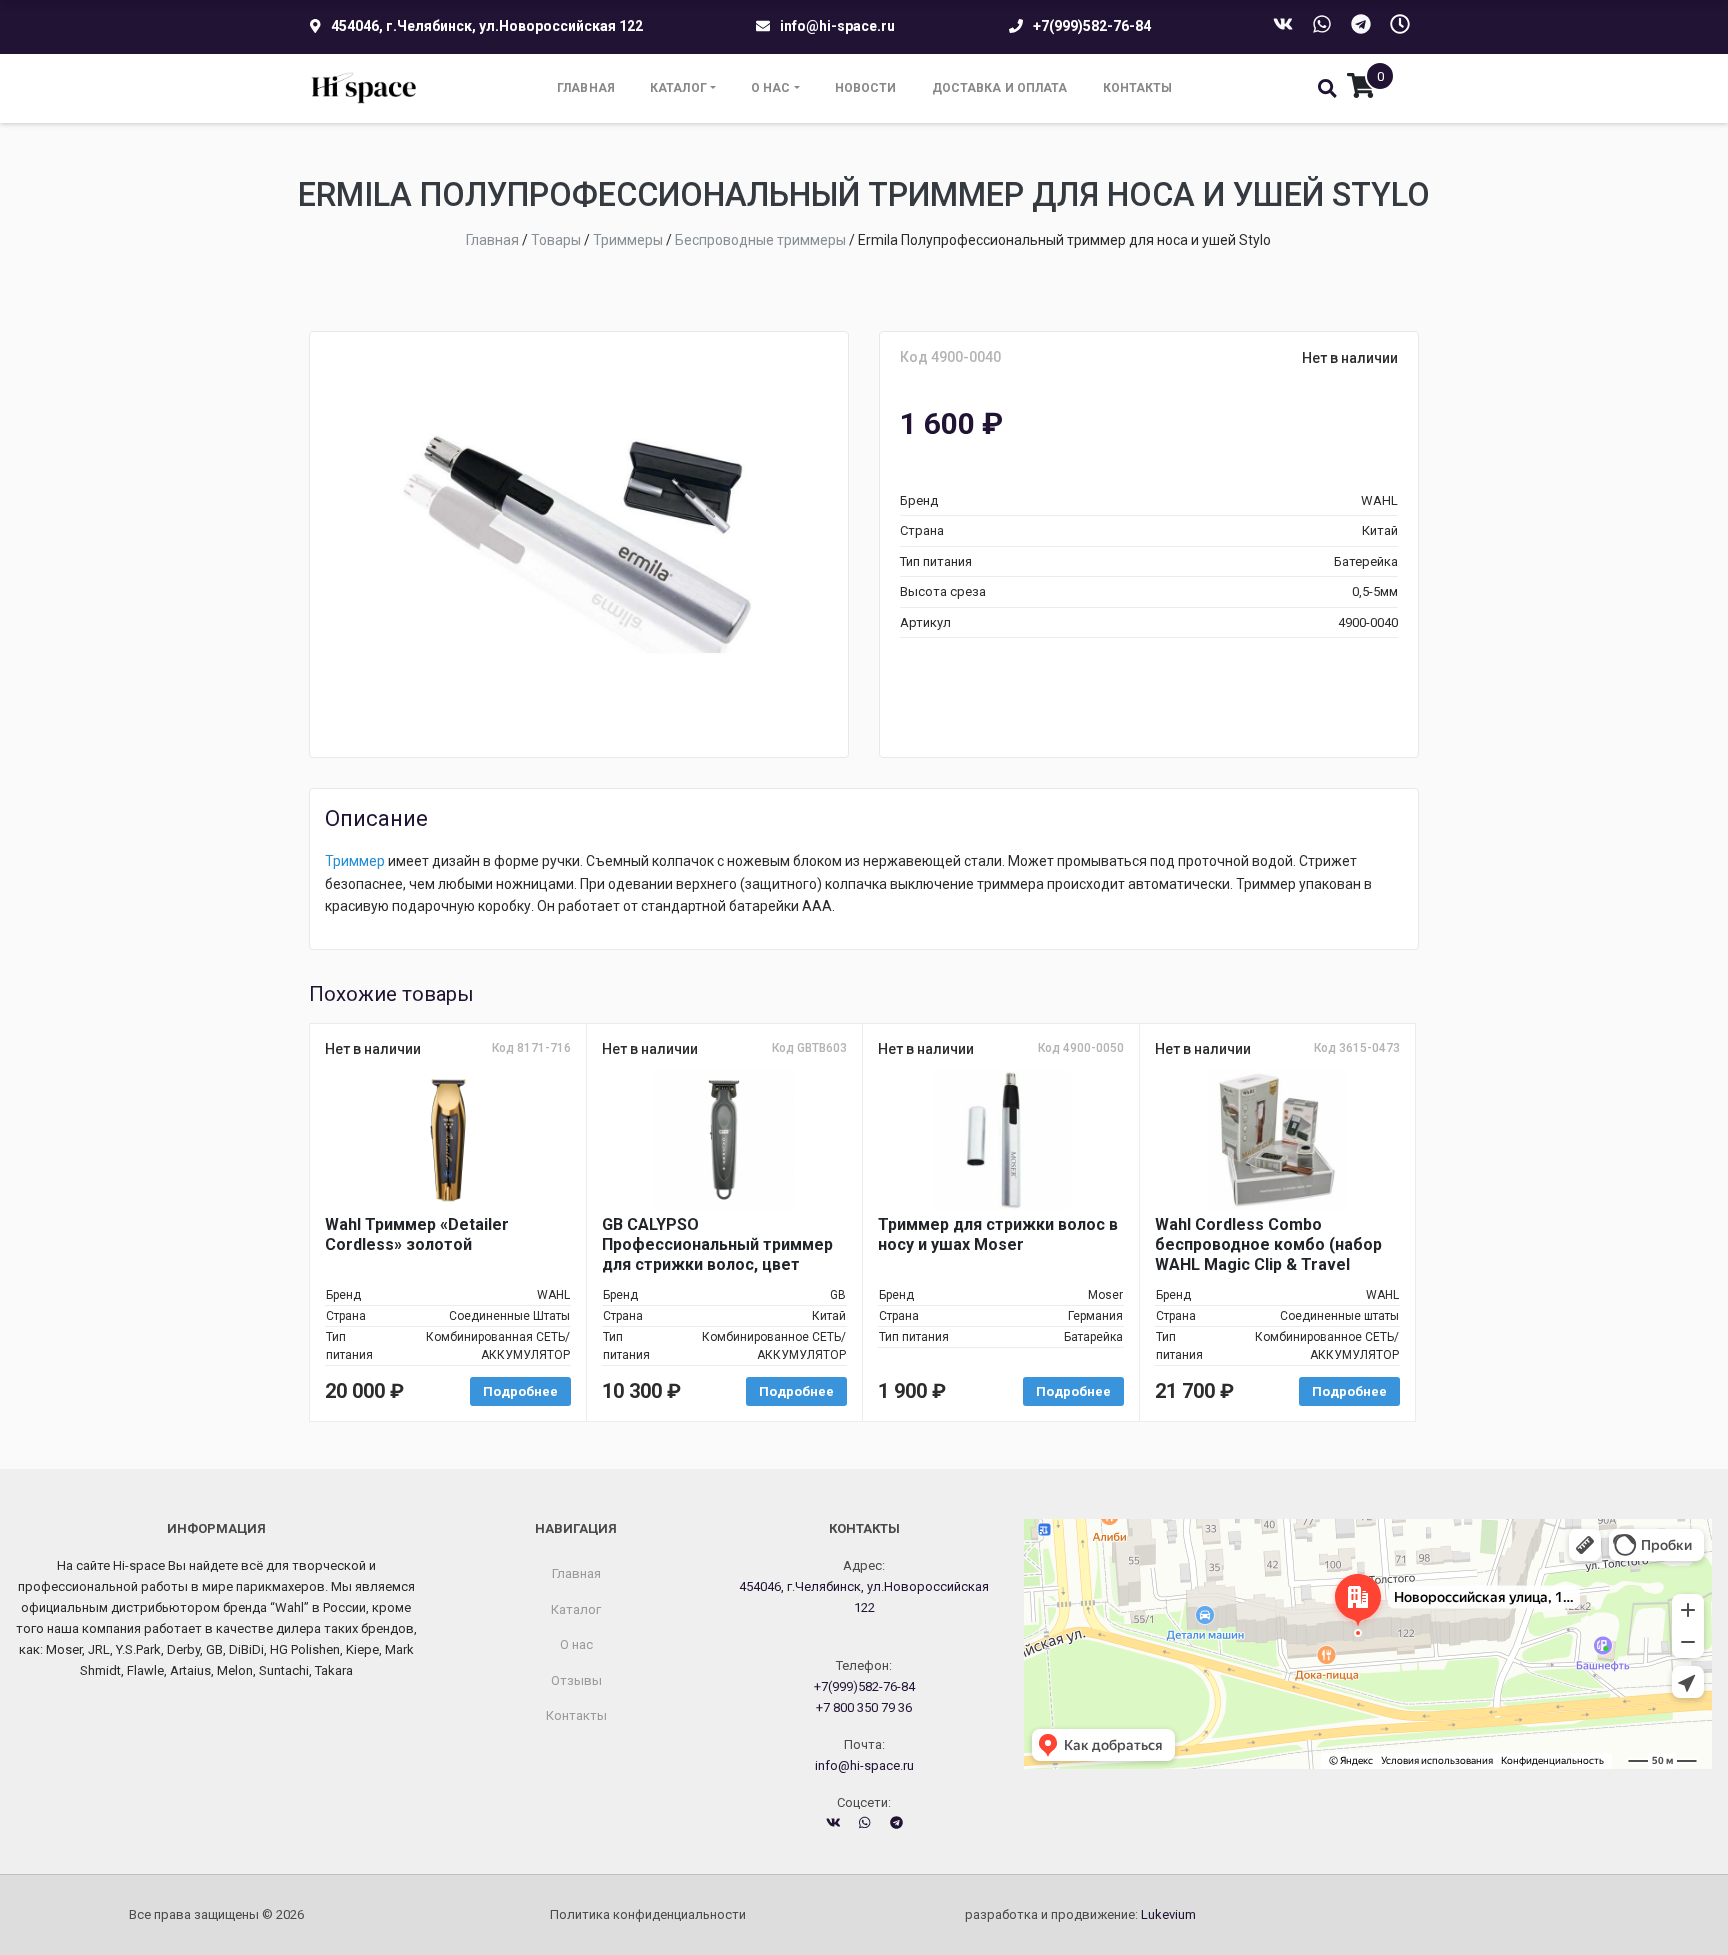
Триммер (355, 861)
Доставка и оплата (1000, 88)
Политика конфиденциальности (648, 1914)
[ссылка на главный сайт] (364, 88)
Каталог (678, 88)
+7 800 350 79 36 (864, 1707)
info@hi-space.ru (837, 26)
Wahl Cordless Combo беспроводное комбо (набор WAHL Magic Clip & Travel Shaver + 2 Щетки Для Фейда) (1273, 1245)
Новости (866, 88)
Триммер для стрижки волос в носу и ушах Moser (998, 1234)
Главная (586, 88)
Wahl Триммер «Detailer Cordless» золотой (417, 1234)
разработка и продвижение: (1080, 1914)
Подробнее (520, 1391)
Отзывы (576, 1680)
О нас (771, 88)
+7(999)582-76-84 (1092, 26)
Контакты (1138, 88)
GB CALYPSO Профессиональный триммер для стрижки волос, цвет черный (717, 1245)
